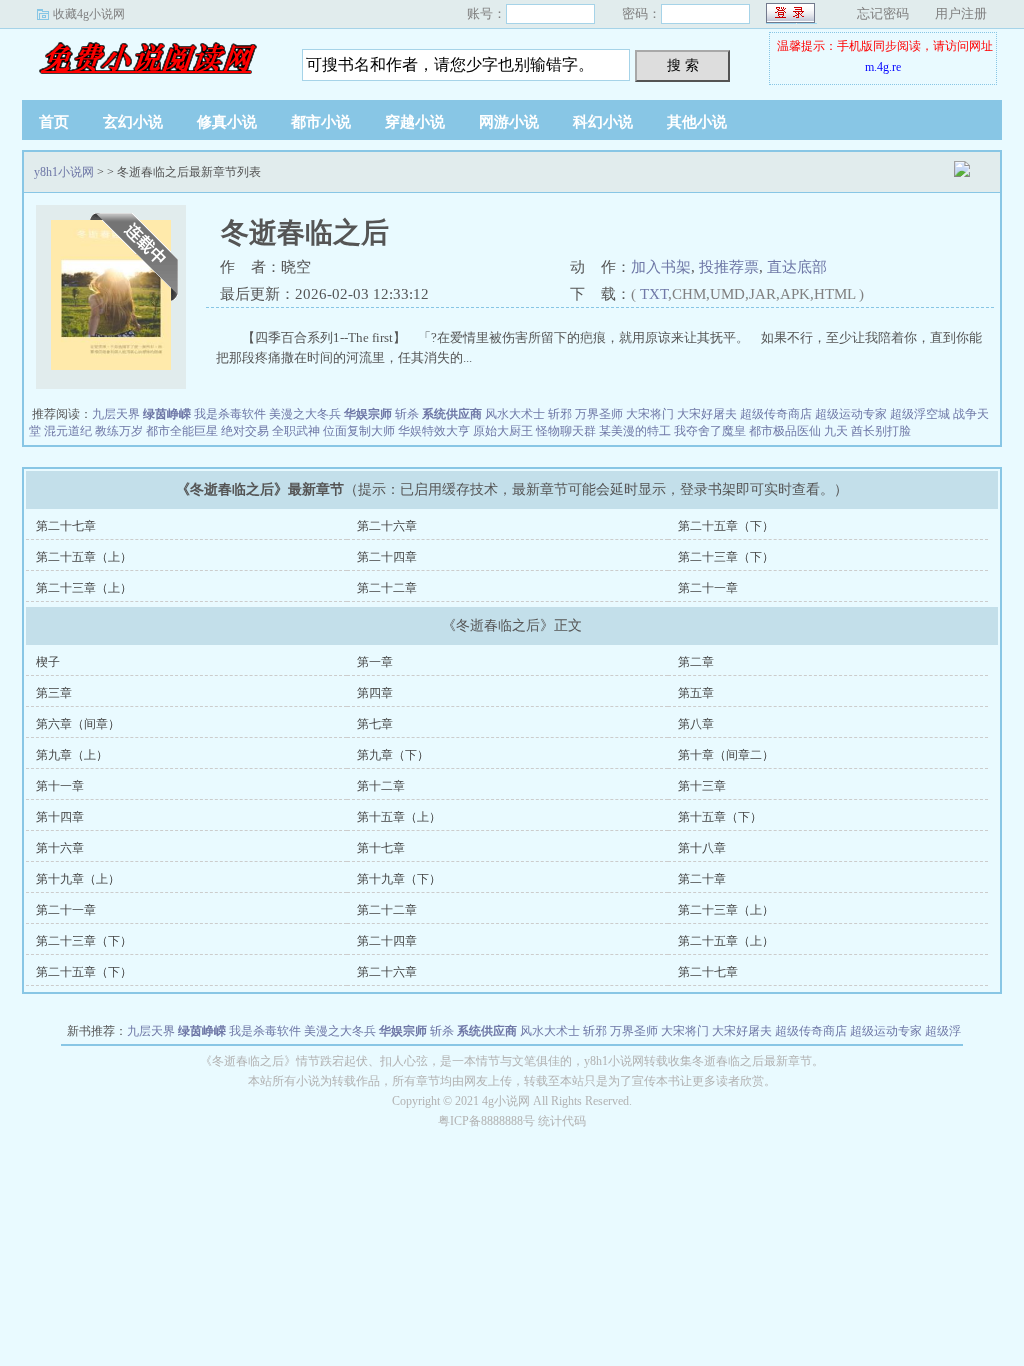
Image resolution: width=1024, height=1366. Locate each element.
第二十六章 (387, 526)
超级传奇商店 (776, 414)
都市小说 (321, 122)
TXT (654, 294)
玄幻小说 (133, 122)
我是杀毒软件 (230, 414)
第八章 (696, 724)
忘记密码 (883, 13)
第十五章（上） (399, 817)
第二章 (696, 662)
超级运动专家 (851, 414)
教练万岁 (119, 431)
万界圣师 (599, 414)
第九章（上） (72, 755)
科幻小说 (603, 122)
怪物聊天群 (566, 431)
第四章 (375, 693)
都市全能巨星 (182, 431)
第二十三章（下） (726, 557)
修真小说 (227, 122)
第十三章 (702, 786)
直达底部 (797, 267)
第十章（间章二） (726, 755)
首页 (54, 122)
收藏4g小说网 (89, 14)
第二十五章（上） (84, 557)
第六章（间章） (78, 724)
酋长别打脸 (881, 431)
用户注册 (961, 13)
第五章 (696, 693)
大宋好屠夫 (707, 414)
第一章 (375, 662)
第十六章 (60, 848)
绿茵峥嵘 (167, 414)
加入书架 (661, 267)
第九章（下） (393, 755)
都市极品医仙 (785, 431)
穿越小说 (415, 122)
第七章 (375, 724)
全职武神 (296, 431)
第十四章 (60, 817)
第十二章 (381, 786)
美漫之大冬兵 (305, 414)
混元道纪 (68, 431)
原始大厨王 (503, 431)
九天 (836, 431)
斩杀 (407, 414)
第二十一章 (708, 588)
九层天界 (116, 414)
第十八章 (702, 848)
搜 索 (683, 65)
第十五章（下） (720, 817)
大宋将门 (650, 414)
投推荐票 (729, 267)
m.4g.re (883, 67)
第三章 (54, 693)
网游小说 (509, 122)
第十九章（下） (399, 879)
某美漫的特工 (635, 431)
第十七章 (381, 848)
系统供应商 (452, 414)
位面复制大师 (359, 431)
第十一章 (60, 786)
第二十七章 (66, 526)
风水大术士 (515, 414)
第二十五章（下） (726, 526)
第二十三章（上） (84, 588)
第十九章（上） (78, 879)
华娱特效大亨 (434, 431)
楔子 (48, 662)
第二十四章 (387, 557)
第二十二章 (387, 588)
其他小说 (697, 122)
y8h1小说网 (147, 59)
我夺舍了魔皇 (710, 431)
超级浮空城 (920, 414)
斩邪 (560, 414)
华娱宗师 (368, 414)
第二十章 (702, 879)
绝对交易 (245, 431)
